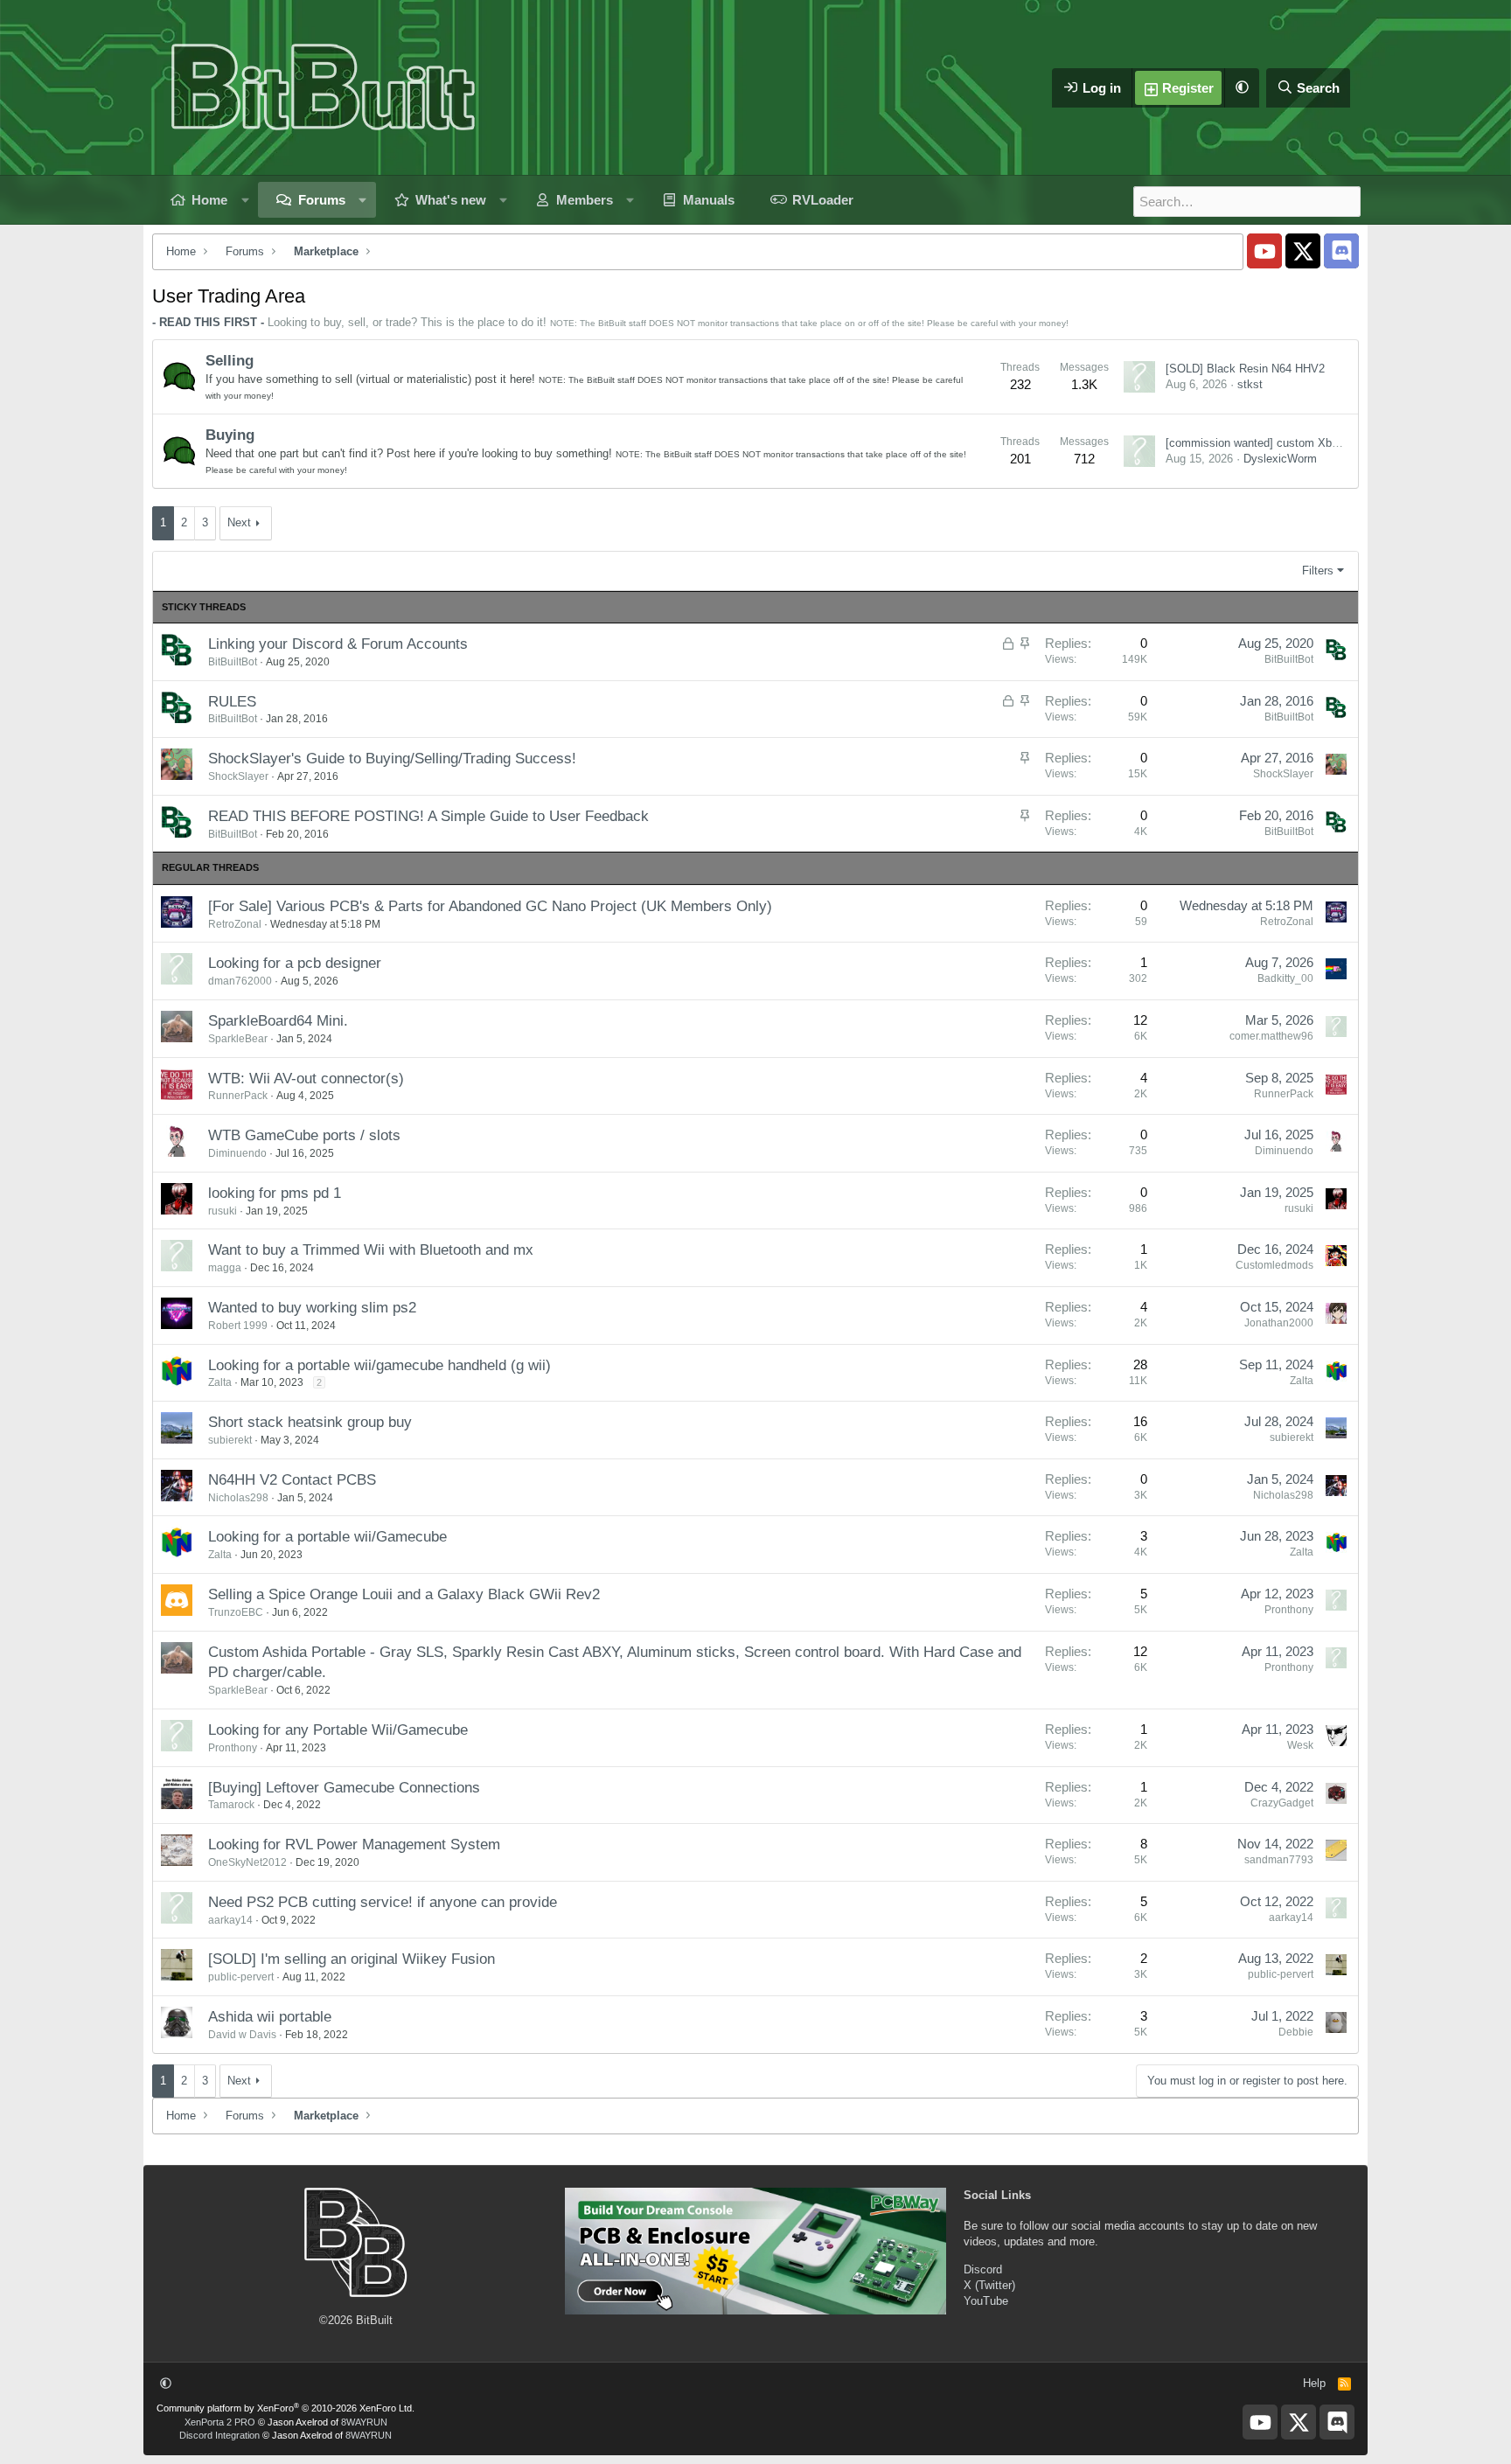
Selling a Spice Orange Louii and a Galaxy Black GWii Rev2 (404, 1594)
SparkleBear (238, 1039)
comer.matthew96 (1271, 1036)
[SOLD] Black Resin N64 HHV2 (1245, 369)
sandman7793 (1279, 1860)
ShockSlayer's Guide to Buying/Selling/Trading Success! (392, 759)
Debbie (1296, 2032)
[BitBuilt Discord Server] (1341, 251)
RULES (232, 702)
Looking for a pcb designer (295, 963)
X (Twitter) (989, 2285)
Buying (230, 435)
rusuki (223, 1211)
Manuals (709, 200)
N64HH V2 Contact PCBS (292, 1480)
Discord (983, 2269)
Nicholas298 (238, 1498)
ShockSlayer (238, 776)
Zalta (220, 1382)
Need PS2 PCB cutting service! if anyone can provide (383, 1902)
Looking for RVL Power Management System (354, 1845)
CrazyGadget (1282, 1803)
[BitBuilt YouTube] (1264, 251)
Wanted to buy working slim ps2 (312, 1308)
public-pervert (241, 1977)
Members (585, 200)
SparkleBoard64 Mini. (278, 1021)
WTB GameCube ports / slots (304, 1135)
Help (1314, 2383)
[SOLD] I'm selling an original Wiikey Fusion (352, 1959)
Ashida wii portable (270, 2017)
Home (209, 200)
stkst (1250, 384)
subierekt (230, 1440)
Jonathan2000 (1279, 1323)
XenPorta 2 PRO (220, 2422)
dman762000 (240, 981)
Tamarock (231, 1805)
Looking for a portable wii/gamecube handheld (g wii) (379, 1365)
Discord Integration (219, 2435)
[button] (1242, 88)
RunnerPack (238, 1096)
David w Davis (242, 2035)
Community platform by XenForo (285, 2408)
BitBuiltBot (233, 662)
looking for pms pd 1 (275, 1193)
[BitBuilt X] (1303, 251)
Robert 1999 (238, 1326)
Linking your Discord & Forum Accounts (338, 644)
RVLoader (823, 200)
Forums (322, 200)
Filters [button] (1318, 571)
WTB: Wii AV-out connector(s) (306, 1079)
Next (239, 522)
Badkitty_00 (1285, 978)
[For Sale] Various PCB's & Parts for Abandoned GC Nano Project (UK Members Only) (490, 906)
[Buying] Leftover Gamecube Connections (344, 1788)
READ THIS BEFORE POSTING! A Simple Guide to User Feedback (428, 816)
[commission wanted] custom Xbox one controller (1291, 443)
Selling (230, 361)
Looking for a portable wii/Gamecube (327, 1537)
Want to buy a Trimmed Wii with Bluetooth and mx (371, 1250)
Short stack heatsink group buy (310, 1422)
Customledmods (1274, 1265)
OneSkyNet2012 (247, 1862)
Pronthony (1289, 1610)
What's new (451, 200)
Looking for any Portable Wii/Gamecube (338, 1730)
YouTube (986, 2301)
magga (225, 1268)
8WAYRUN (364, 2422)
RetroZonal (235, 924)
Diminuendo (237, 1153)
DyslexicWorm (1280, 459)
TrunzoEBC (236, 1612)
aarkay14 (230, 1920)
